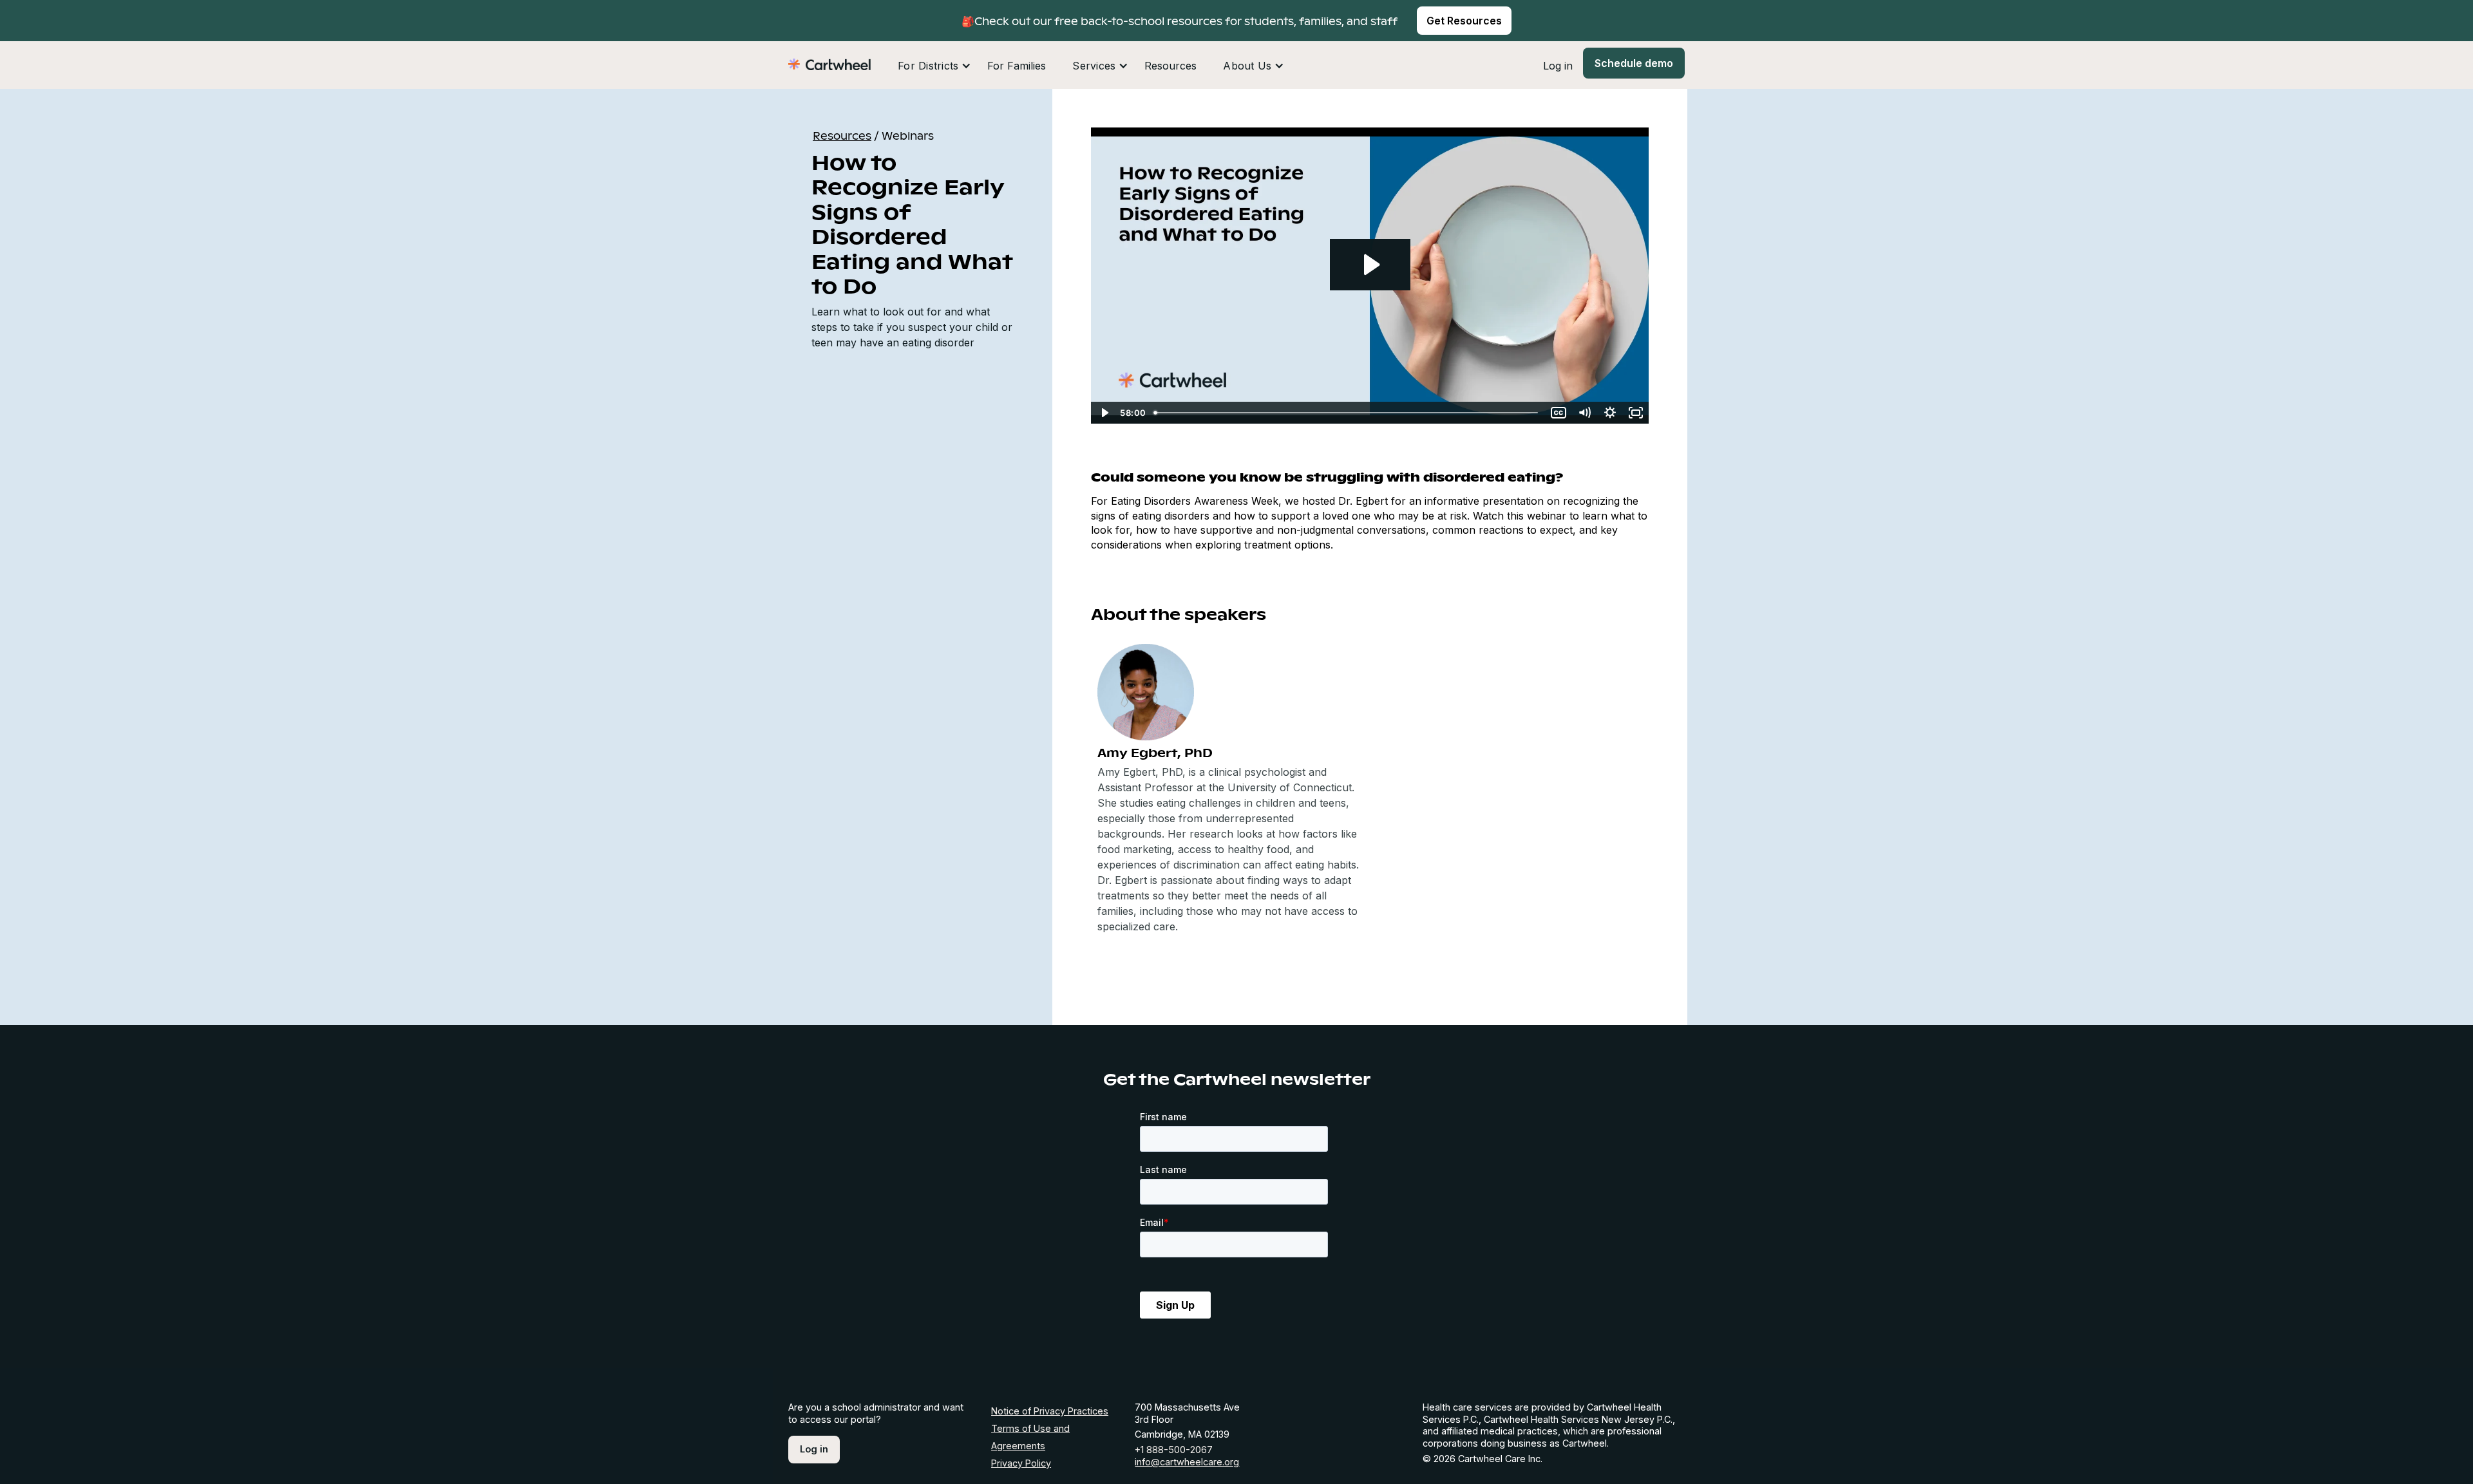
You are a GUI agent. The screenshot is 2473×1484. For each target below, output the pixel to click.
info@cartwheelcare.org (1187, 1462)
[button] (934, 66)
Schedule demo (1634, 63)
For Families (1017, 66)
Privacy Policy (1021, 1463)
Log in (1558, 66)
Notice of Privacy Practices (1050, 1411)
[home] (829, 63)
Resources (1170, 66)
